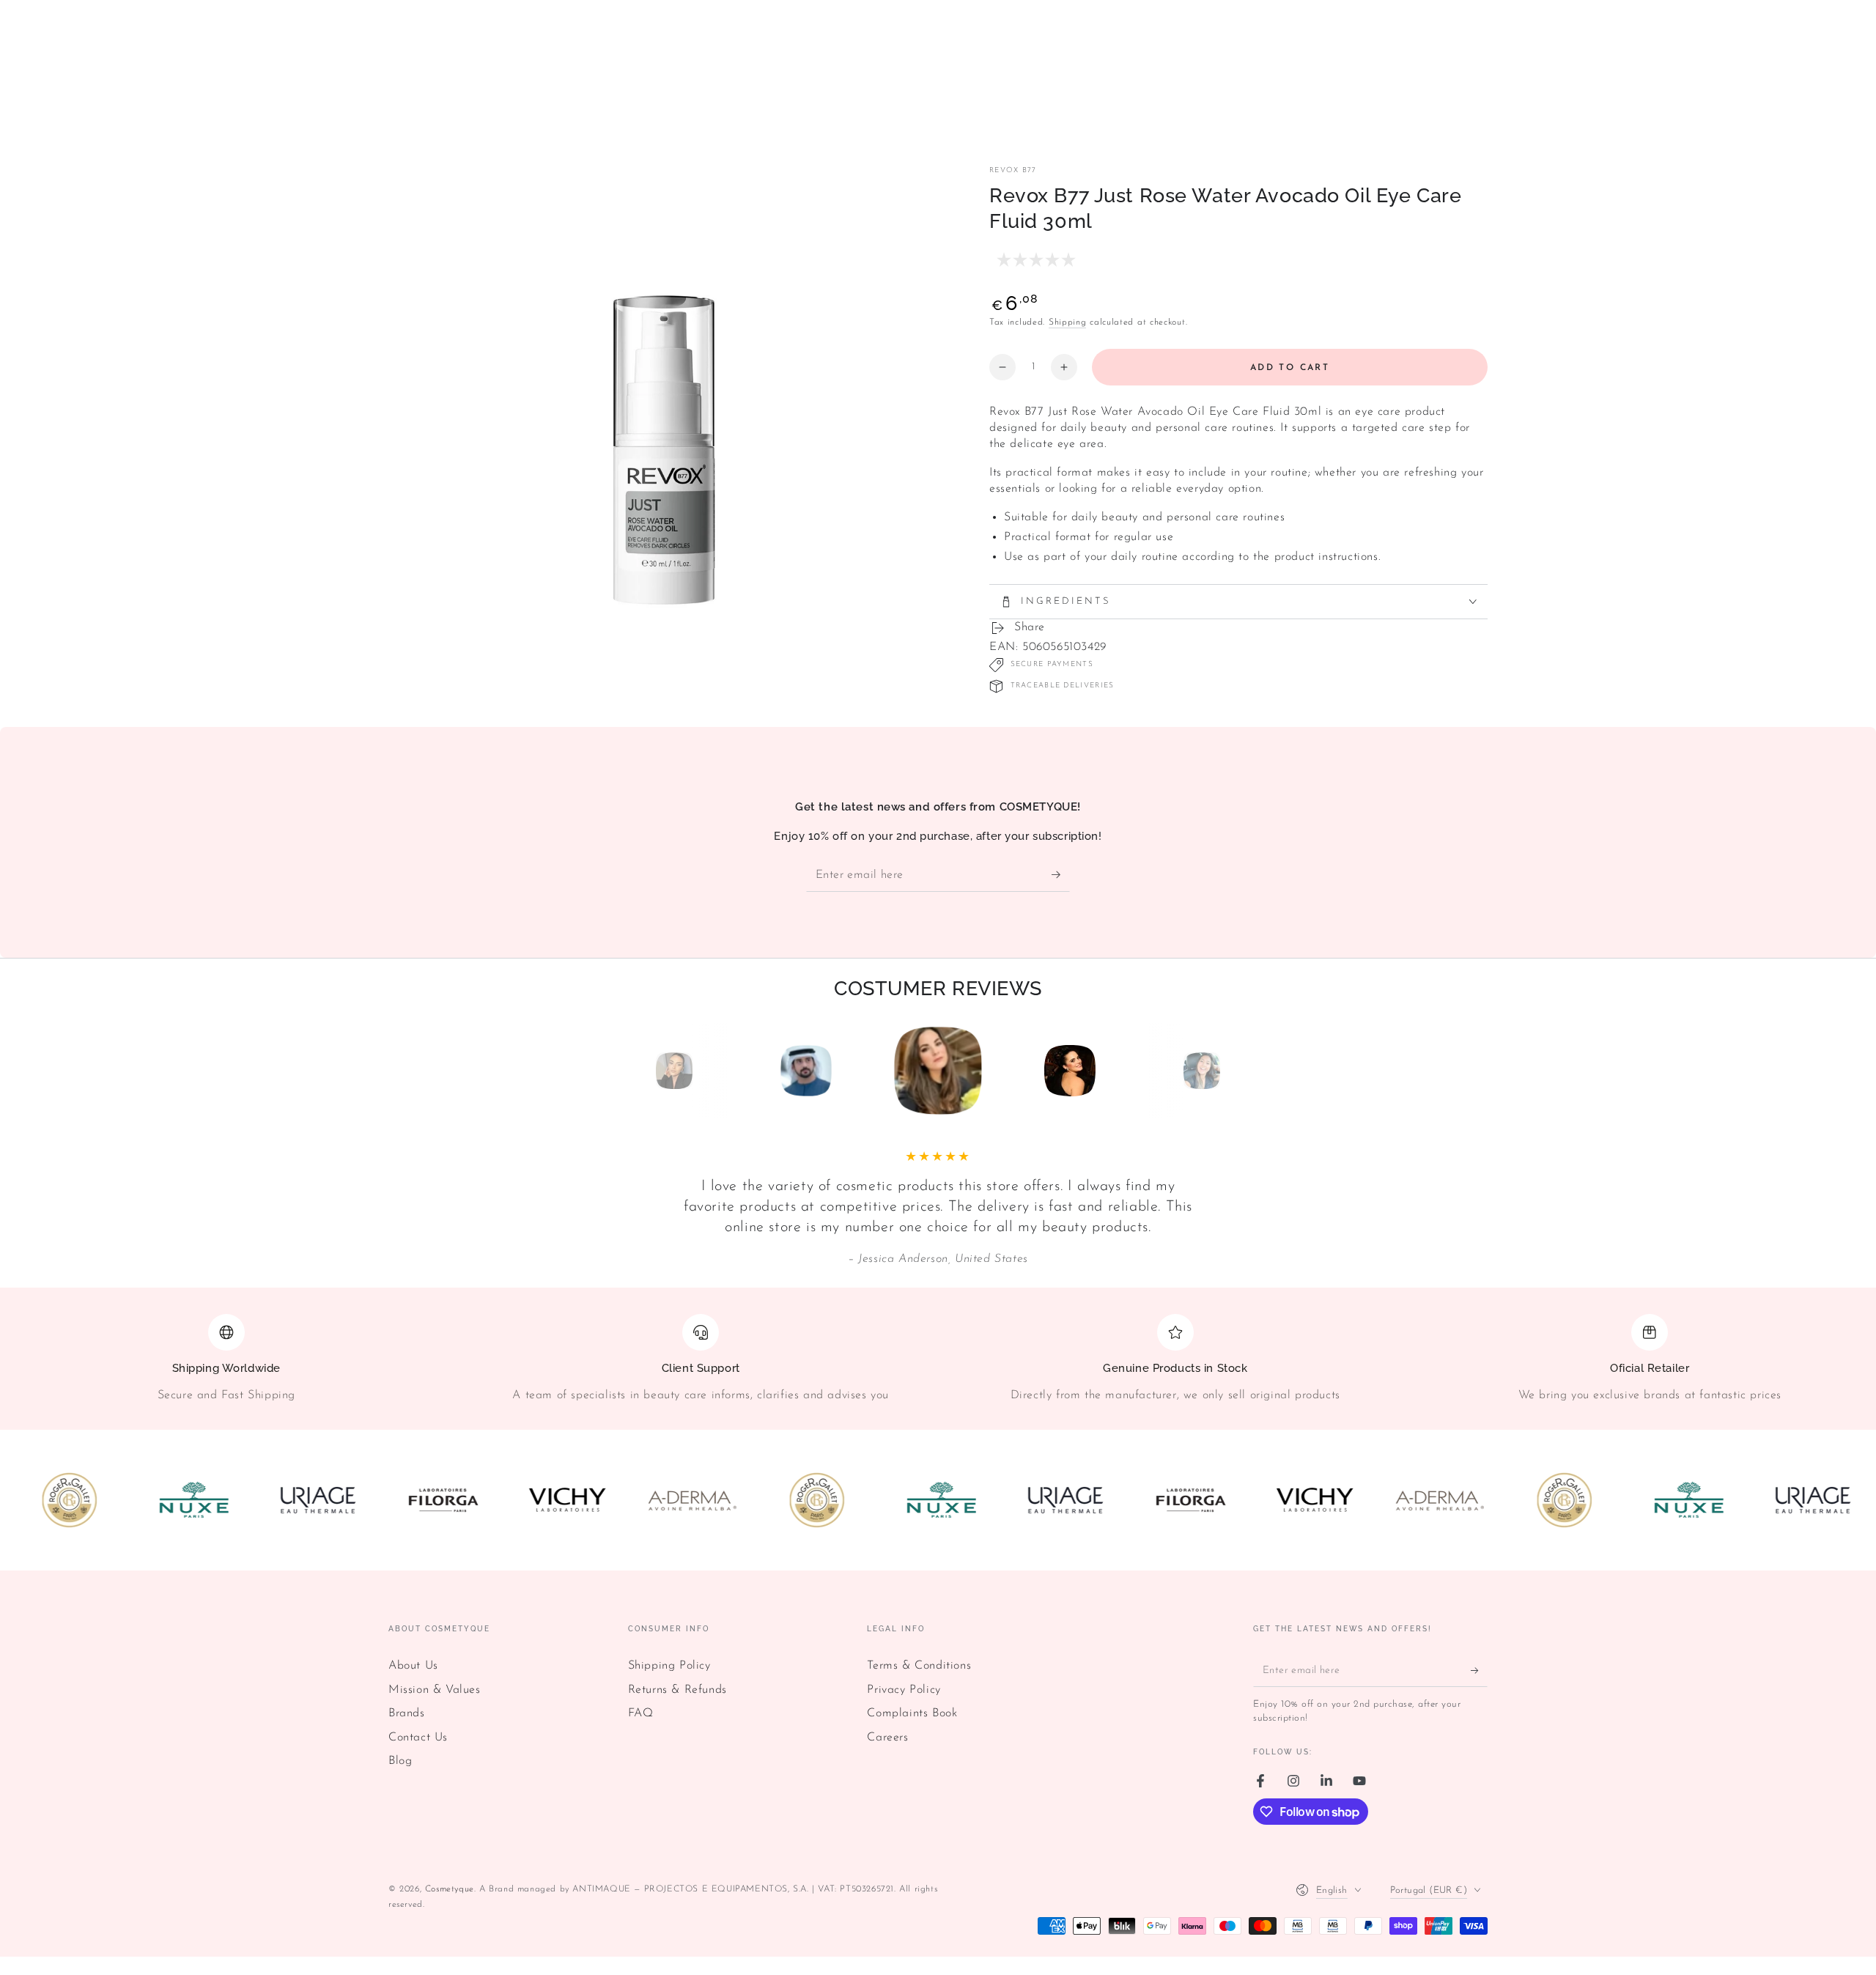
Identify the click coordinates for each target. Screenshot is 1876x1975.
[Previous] (641, 1071)
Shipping (1068, 322)
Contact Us (418, 1738)
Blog (400, 1761)
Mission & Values (435, 1690)
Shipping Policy (669, 1666)
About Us (413, 1666)
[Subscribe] (1061, 875)
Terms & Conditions (919, 1666)
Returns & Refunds (677, 1690)
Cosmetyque (450, 1889)
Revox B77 (1013, 170)
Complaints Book (912, 1713)
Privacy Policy (904, 1690)
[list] (938, 1365)
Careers (887, 1738)
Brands (407, 1713)
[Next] (1235, 1071)
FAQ (641, 1713)
